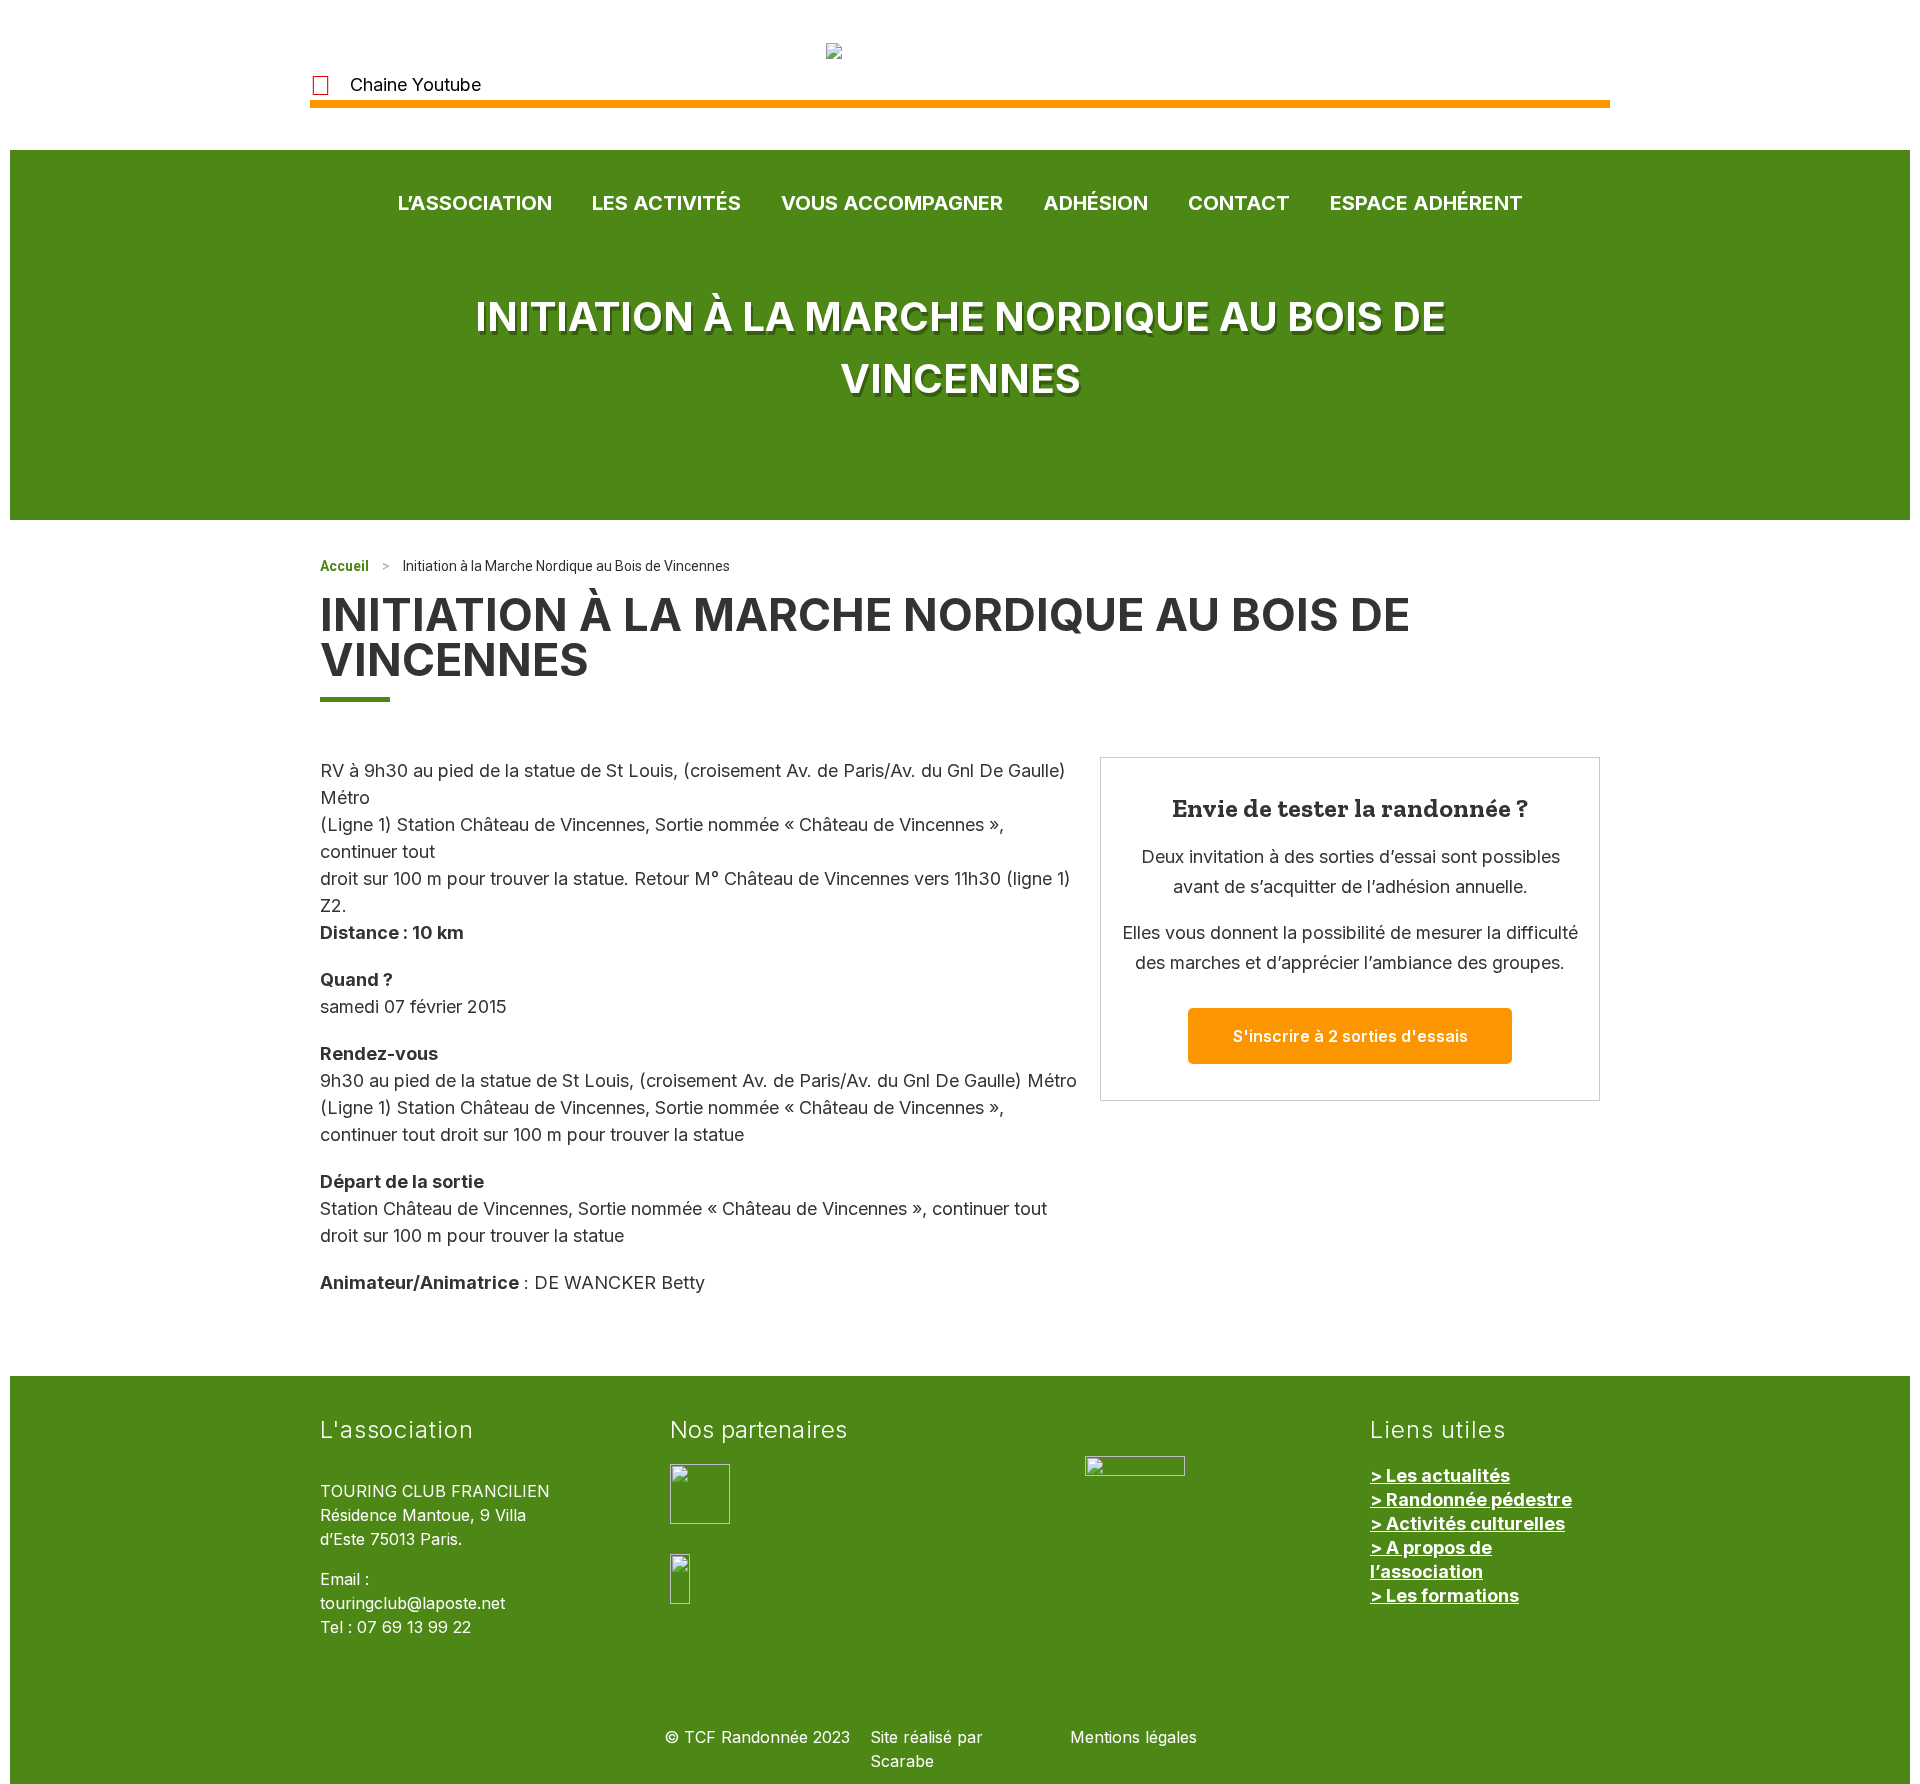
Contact (1239, 203)
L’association (475, 203)
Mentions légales (1133, 1737)
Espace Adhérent (1426, 203)
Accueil (344, 566)
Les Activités (666, 203)
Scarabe (902, 1761)
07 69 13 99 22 (414, 1627)
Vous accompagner (892, 203)
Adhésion (1095, 203)
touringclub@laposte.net (412, 1603)
